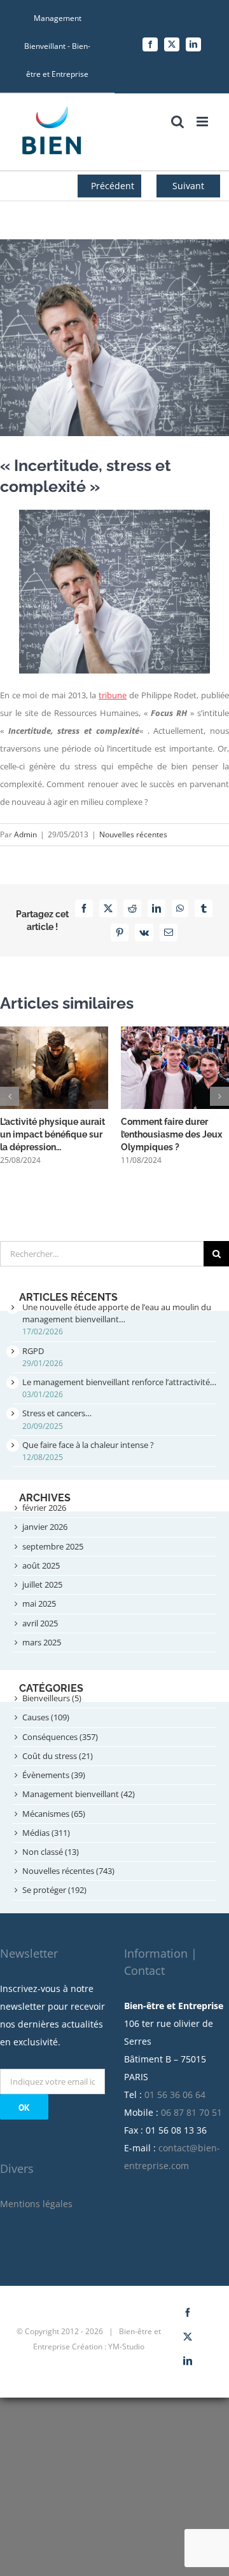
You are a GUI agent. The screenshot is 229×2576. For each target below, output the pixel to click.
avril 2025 (40, 1623)
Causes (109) (46, 1717)
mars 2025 (42, 1642)
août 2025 (41, 1565)
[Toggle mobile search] (177, 122)
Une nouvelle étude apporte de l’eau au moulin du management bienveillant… (117, 1313)
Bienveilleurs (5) (52, 1698)
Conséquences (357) (60, 1737)
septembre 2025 (53, 1546)
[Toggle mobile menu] (203, 122)
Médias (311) (46, 1833)
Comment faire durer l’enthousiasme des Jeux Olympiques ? (171, 1134)
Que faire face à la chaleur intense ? (88, 1445)
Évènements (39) (54, 1775)
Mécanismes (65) (54, 1814)
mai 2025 (39, 1603)
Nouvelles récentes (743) (68, 1871)
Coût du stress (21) (58, 1756)
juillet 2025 (42, 1584)
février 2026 (44, 1508)
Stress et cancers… (57, 1413)
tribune (113, 695)
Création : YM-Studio (108, 2347)
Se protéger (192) (54, 1890)
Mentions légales (36, 2204)
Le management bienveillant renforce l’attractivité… (119, 1382)
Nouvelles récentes (133, 834)
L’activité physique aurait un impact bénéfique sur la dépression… (52, 1134)
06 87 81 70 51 (191, 2112)
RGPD (33, 1351)
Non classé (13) (51, 1852)
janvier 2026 (45, 1527)
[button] (10, 1096)
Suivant (188, 186)
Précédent (113, 186)
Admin (25, 834)
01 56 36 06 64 (175, 2095)
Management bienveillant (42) (79, 1794)
